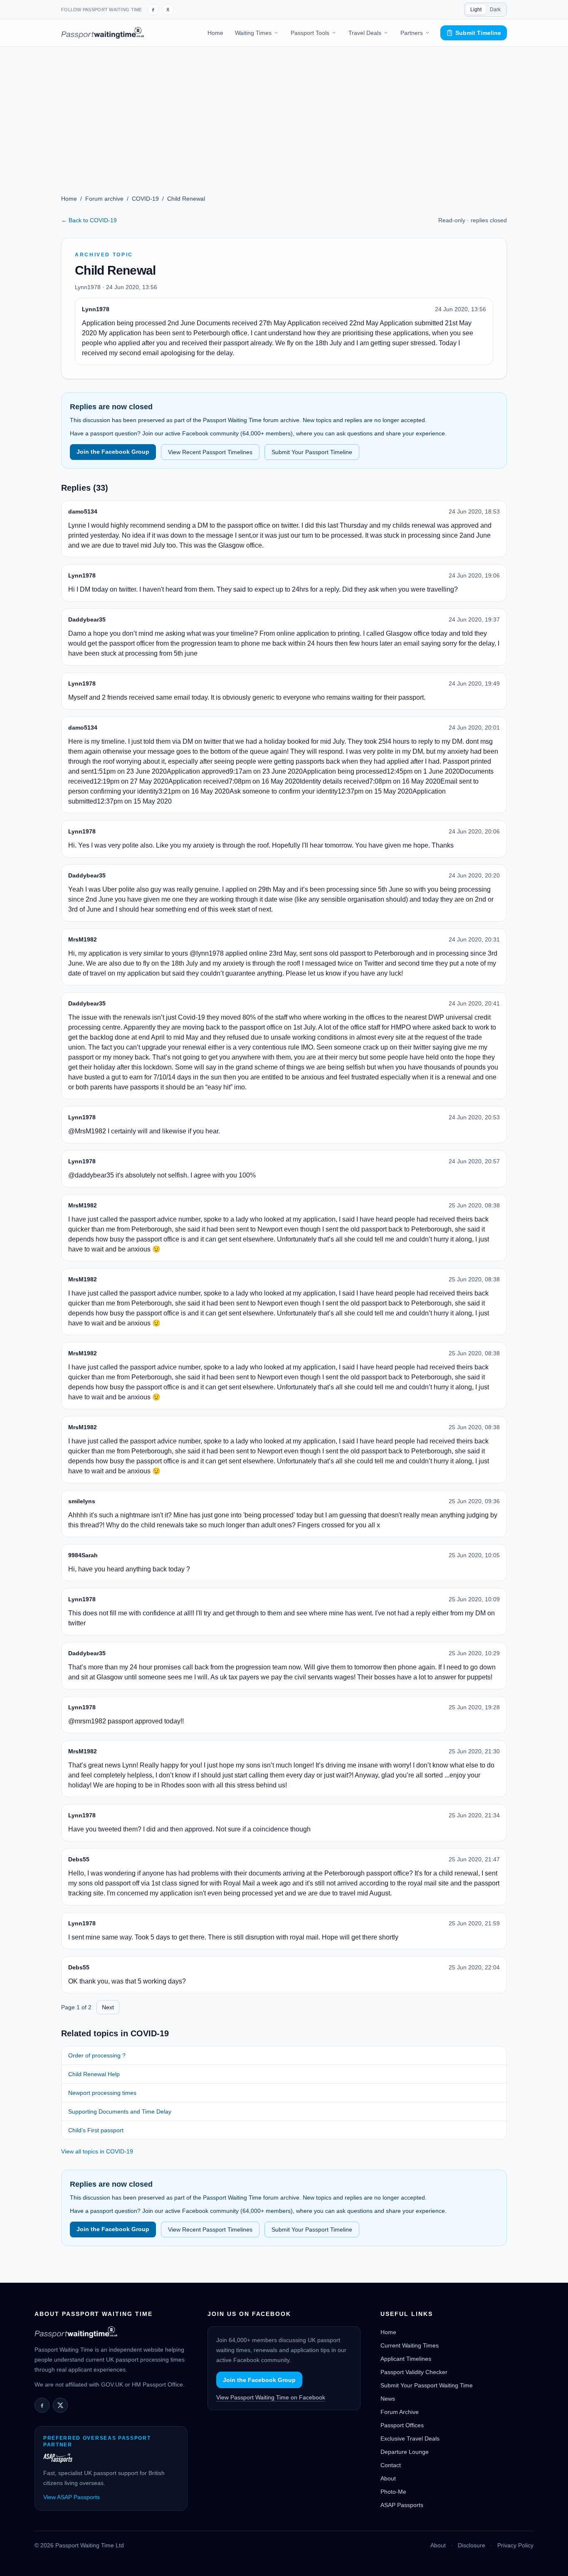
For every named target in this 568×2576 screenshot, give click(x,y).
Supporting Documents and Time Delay (120, 2111)
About (388, 2478)
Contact (391, 2465)
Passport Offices (402, 2425)
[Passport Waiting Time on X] (60, 2405)
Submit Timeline (478, 33)
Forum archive (104, 199)
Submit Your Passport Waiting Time (427, 2385)
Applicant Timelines (406, 2359)
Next (108, 2007)
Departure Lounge (405, 2452)
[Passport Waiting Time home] (102, 33)
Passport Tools (310, 33)
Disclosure (472, 2545)
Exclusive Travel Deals (410, 2438)
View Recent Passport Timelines (210, 452)
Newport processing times (102, 2093)
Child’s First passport (96, 2130)
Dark (495, 10)
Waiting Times (253, 33)
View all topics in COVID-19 (97, 2151)
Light (476, 10)
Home (215, 33)
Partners (412, 33)
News (388, 2399)
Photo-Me (393, 2492)
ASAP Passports (402, 2505)
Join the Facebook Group (113, 452)
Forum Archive (400, 2412)
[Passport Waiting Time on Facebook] (153, 10)
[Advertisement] (284, 109)
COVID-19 (145, 199)
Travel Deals (365, 33)
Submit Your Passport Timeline (312, 452)
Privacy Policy (515, 2545)
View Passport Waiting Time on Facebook (271, 2397)
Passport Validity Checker (414, 2372)
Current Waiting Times (410, 2345)
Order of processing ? (97, 2055)
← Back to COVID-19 (89, 220)
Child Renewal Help (94, 2074)
